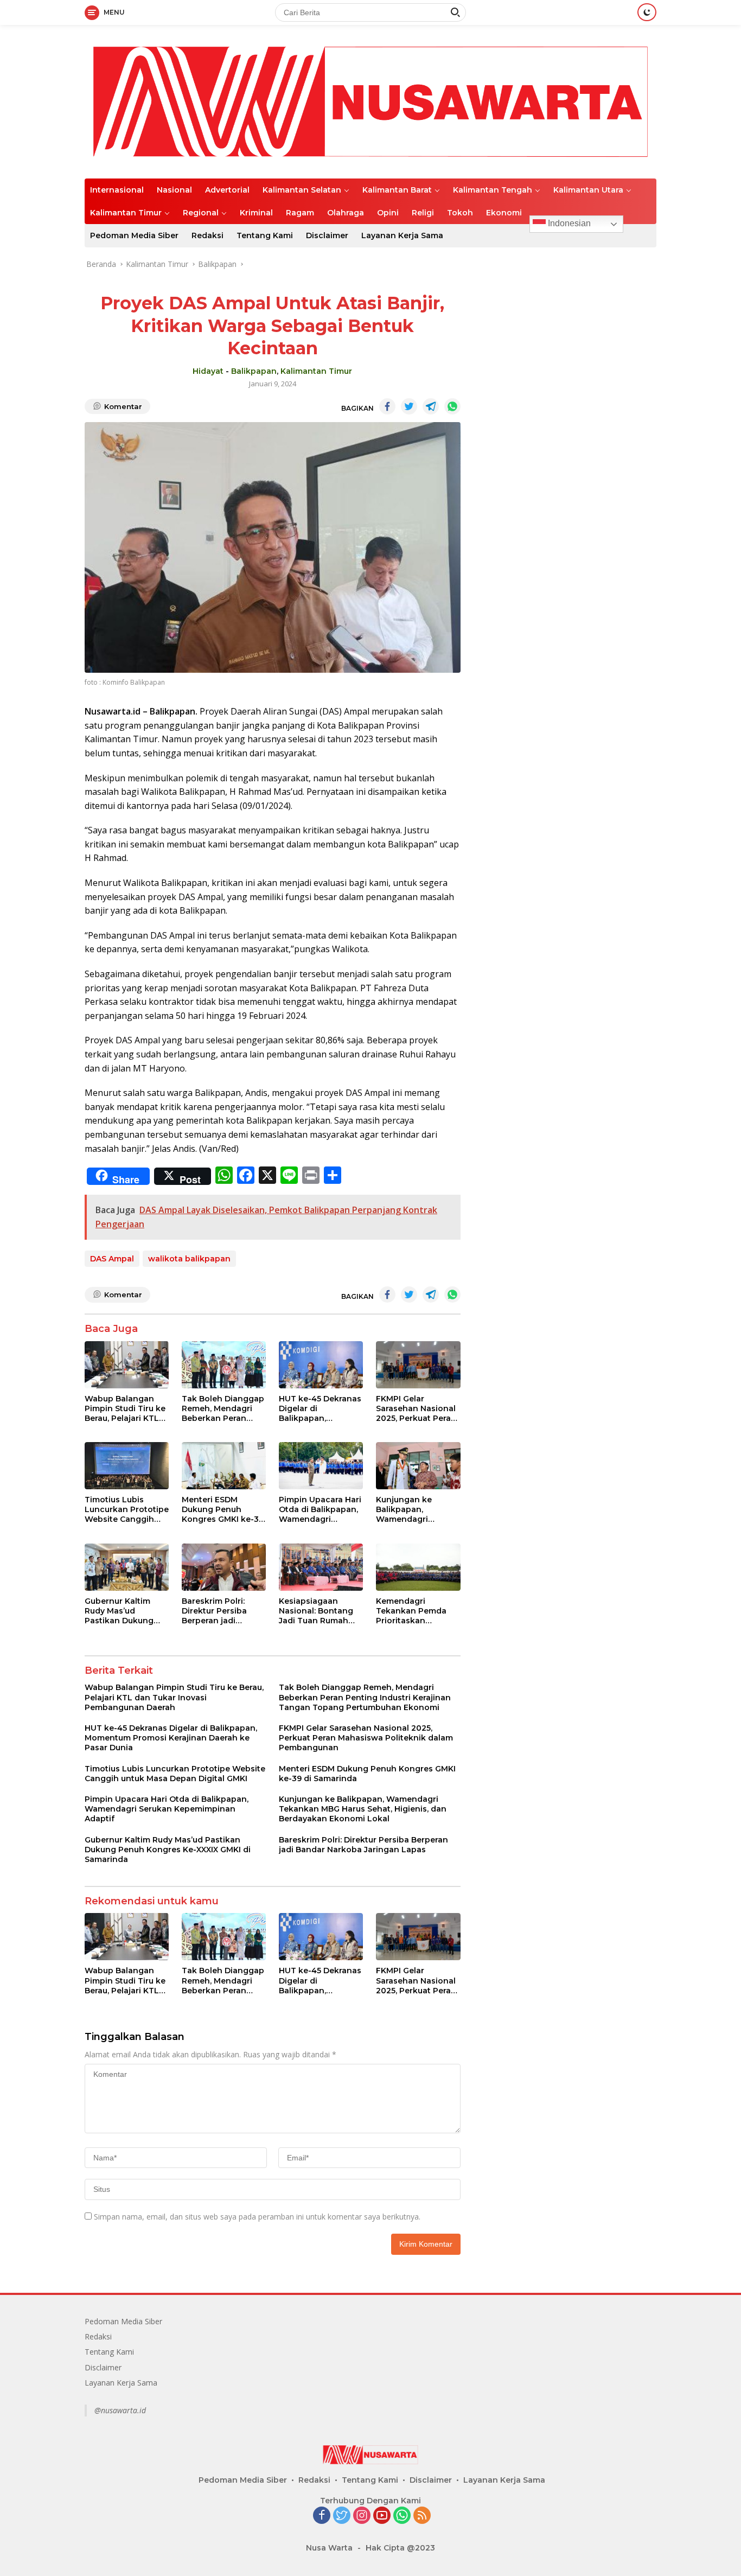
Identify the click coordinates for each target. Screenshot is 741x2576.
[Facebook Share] (387, 406)
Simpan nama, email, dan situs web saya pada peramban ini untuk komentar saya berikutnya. (257, 2217)
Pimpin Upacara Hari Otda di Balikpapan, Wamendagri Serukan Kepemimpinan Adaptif (320, 1510)
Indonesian (568, 223)
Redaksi (207, 235)
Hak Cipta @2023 (400, 2548)
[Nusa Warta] (370, 101)
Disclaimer (327, 235)
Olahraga (346, 213)
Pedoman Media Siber (134, 235)
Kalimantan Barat (397, 190)
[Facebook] (322, 2516)
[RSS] (422, 2516)
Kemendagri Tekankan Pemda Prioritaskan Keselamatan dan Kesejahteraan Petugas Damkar (411, 1611)
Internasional (117, 190)
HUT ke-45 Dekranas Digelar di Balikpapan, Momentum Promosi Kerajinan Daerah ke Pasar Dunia (320, 1409)
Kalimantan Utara (588, 190)
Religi (423, 213)
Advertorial (227, 190)
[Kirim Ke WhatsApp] (452, 406)
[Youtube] (382, 2516)
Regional (201, 213)
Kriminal (256, 213)
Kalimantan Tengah (493, 190)
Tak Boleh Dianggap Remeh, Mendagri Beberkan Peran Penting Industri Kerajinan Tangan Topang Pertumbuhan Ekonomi (223, 1409)
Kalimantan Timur (126, 213)
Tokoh (460, 213)
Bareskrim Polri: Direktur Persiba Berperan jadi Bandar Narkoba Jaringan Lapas (215, 1611)
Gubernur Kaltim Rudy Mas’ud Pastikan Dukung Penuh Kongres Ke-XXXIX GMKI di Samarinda (124, 1611)
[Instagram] (362, 2516)
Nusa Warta (329, 2548)
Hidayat (208, 371)
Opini (388, 213)
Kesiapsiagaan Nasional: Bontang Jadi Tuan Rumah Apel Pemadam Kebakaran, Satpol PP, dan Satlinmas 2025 (316, 1611)
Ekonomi (504, 213)
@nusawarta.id (120, 2410)
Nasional (174, 190)
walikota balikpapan (189, 1259)
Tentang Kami (265, 235)
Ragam (300, 213)
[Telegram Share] (431, 406)
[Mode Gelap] (647, 12)
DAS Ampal (112, 1259)
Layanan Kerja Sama (402, 235)
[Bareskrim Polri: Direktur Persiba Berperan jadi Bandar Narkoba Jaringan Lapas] (224, 1567)
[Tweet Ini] (409, 406)
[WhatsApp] (402, 2516)
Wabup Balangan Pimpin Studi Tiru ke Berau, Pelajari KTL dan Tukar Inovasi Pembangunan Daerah (125, 1409)
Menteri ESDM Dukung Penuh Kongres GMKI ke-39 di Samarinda (223, 1510)
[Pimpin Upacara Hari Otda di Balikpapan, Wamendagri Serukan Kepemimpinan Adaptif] (321, 1466)
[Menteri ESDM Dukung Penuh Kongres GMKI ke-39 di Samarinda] (224, 1466)
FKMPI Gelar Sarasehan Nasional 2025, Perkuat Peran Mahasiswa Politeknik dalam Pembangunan (416, 1409)
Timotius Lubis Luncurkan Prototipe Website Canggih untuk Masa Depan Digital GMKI (127, 1510)
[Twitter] (342, 2516)
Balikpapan (254, 371)
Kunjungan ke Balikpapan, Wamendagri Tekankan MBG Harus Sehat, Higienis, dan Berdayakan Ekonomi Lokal (406, 1510)
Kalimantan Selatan (302, 190)
